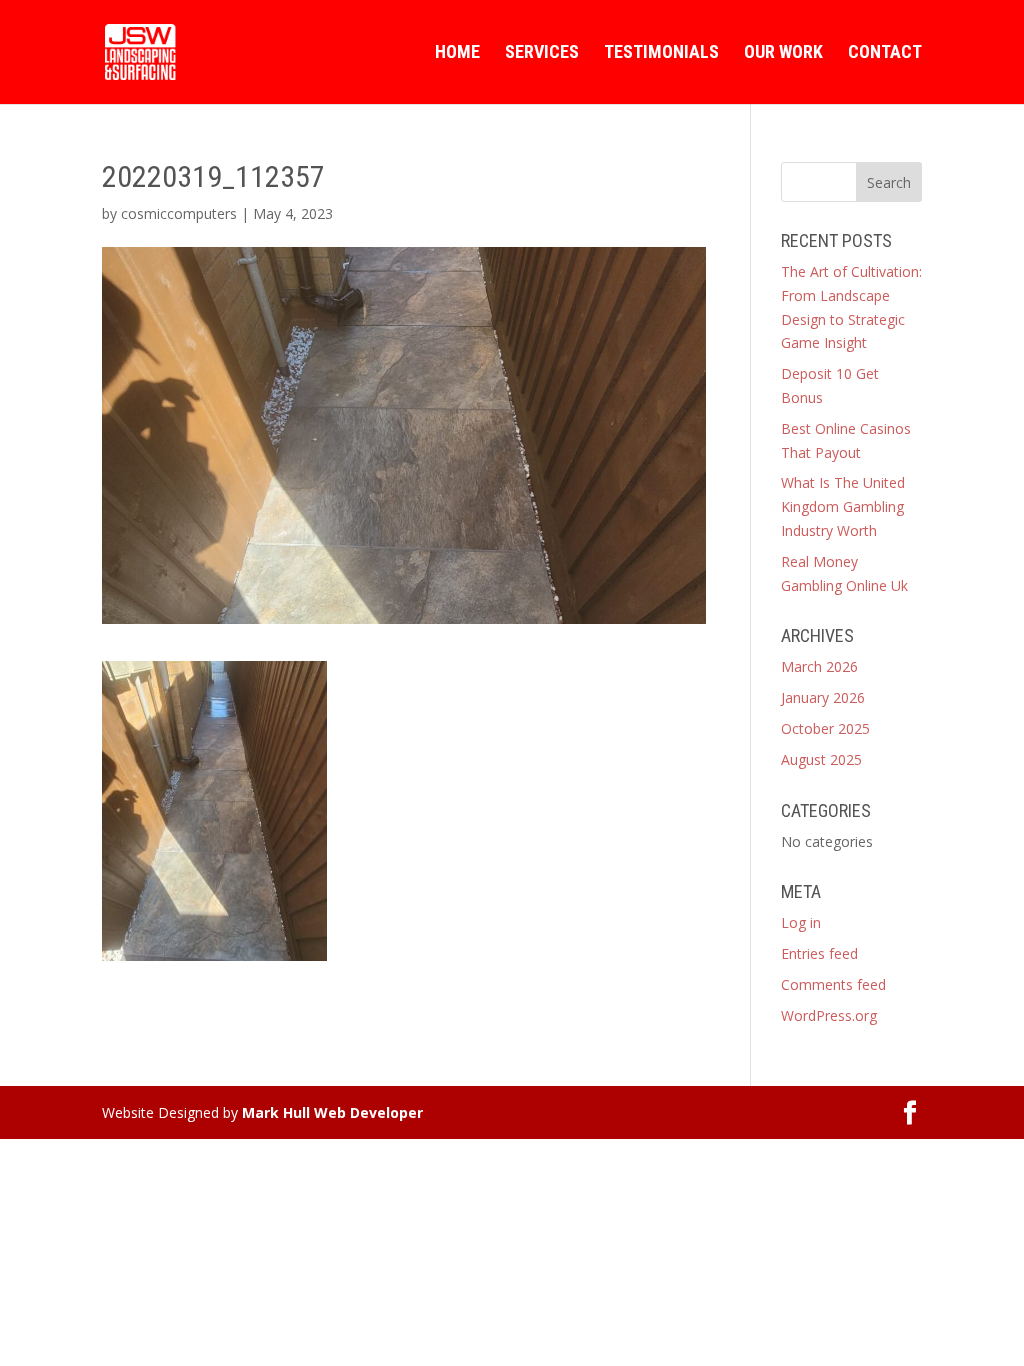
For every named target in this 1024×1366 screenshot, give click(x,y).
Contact (885, 53)
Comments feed (833, 984)
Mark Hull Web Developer (332, 1112)
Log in (801, 922)
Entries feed (819, 953)
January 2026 (823, 697)
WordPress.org (829, 1015)
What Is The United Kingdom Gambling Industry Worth (843, 506)
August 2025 (821, 759)
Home (457, 53)
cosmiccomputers (179, 213)
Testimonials (661, 53)
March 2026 (819, 666)
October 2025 (825, 728)
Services (542, 53)
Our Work (783, 53)
